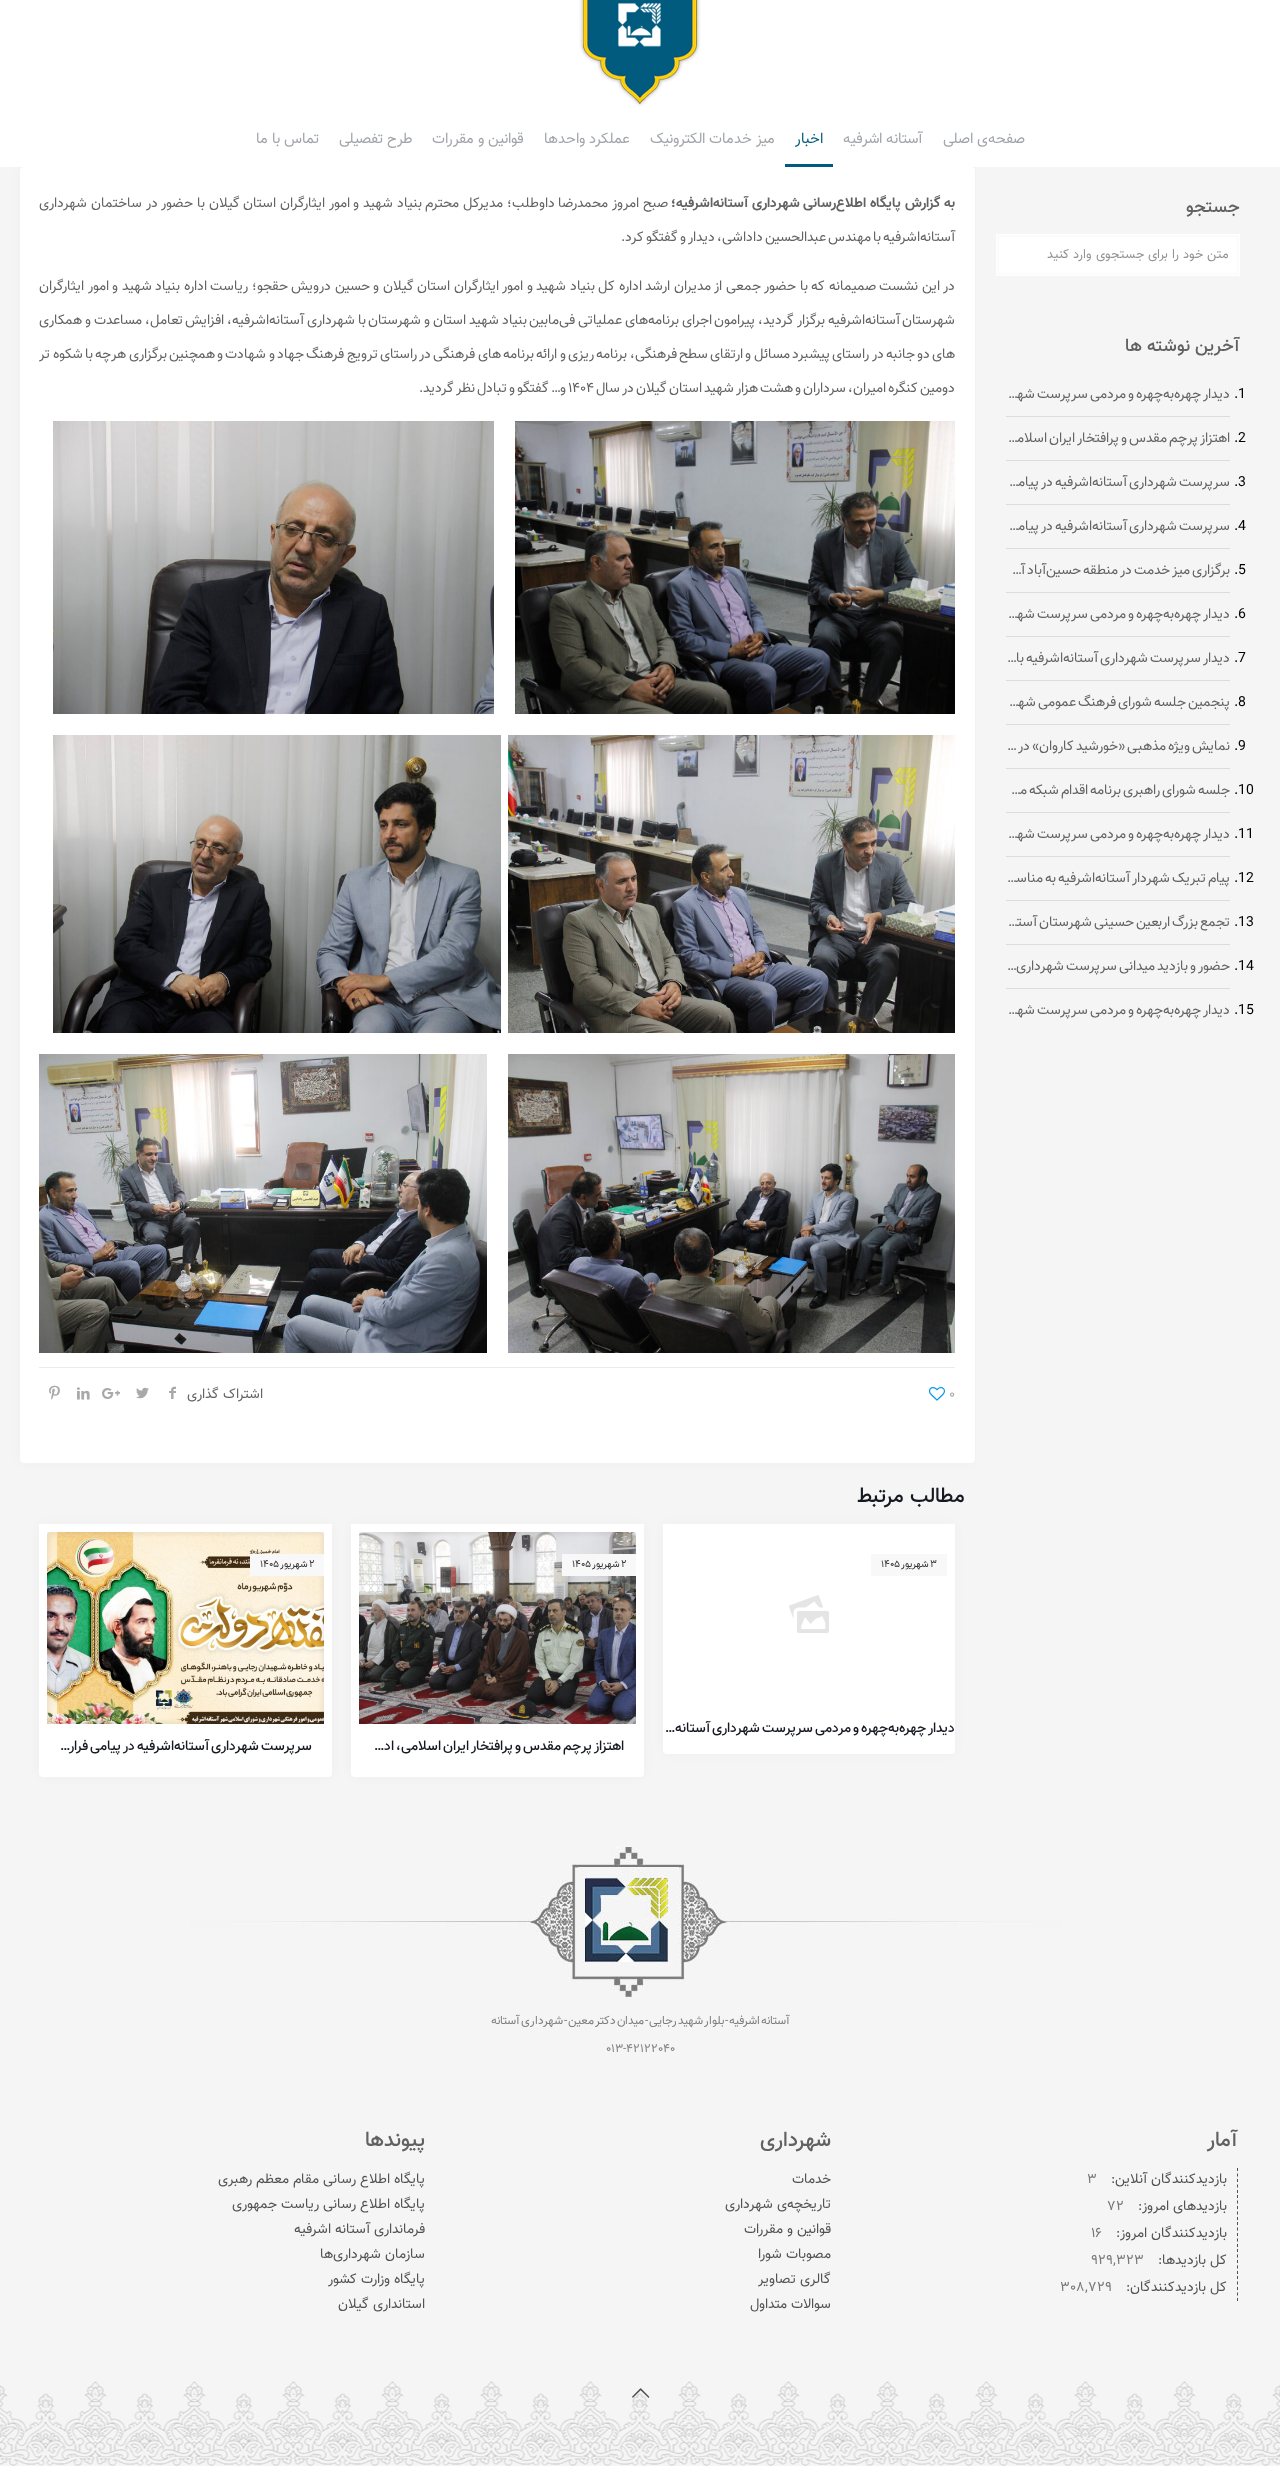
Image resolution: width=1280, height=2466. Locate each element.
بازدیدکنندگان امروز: (1169, 2234)
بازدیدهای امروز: (1180, 2207)
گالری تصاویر (794, 2280)
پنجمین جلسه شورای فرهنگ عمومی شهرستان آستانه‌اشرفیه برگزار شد (1118, 703)
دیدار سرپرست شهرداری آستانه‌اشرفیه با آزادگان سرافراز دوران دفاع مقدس (1118, 659)
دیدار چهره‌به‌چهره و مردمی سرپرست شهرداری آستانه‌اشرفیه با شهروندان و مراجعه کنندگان (809, 1729)
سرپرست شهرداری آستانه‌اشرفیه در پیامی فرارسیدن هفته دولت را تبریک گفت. (185, 1747)
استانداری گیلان (381, 2305)
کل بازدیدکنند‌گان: (1174, 2288)
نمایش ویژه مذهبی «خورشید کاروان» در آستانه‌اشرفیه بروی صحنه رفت (1118, 747)
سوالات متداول (790, 2305)
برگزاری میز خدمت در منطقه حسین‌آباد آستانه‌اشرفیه (1118, 571)
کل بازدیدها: (1190, 2261)
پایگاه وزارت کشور (376, 2280)
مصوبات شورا (794, 2255)
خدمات (811, 2180)
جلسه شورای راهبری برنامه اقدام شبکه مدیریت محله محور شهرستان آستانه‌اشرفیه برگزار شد (1118, 791)
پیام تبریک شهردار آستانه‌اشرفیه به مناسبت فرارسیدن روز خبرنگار (1118, 879)
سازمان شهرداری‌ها (372, 2255)
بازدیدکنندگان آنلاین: (1167, 2180)
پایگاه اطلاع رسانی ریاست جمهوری (328, 2205)
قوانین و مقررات (787, 2230)
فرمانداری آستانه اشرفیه (359, 2230)
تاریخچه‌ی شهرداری (778, 2205)
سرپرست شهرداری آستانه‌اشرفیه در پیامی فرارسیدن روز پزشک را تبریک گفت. (1118, 527)
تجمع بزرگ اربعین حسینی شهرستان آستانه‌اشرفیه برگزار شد (1118, 923)
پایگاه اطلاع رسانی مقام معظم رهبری (321, 2180)
